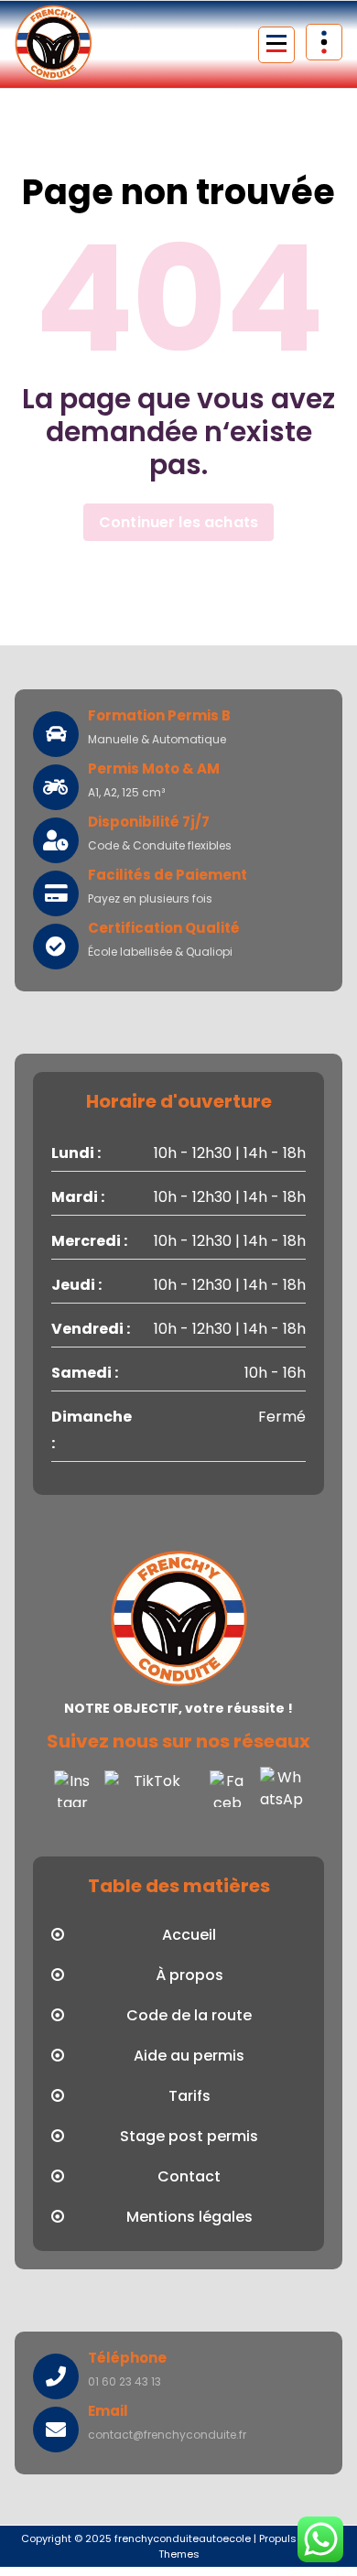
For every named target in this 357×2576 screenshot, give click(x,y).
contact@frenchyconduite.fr (167, 2435)
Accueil (189, 1935)
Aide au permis (189, 2056)
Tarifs (189, 2096)
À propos (189, 1975)
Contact (189, 2176)
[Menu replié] (276, 45)
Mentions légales (189, 2217)
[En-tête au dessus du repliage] (324, 42)
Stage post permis (189, 2136)
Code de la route (189, 2015)
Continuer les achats (178, 522)
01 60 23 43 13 (124, 2381)
